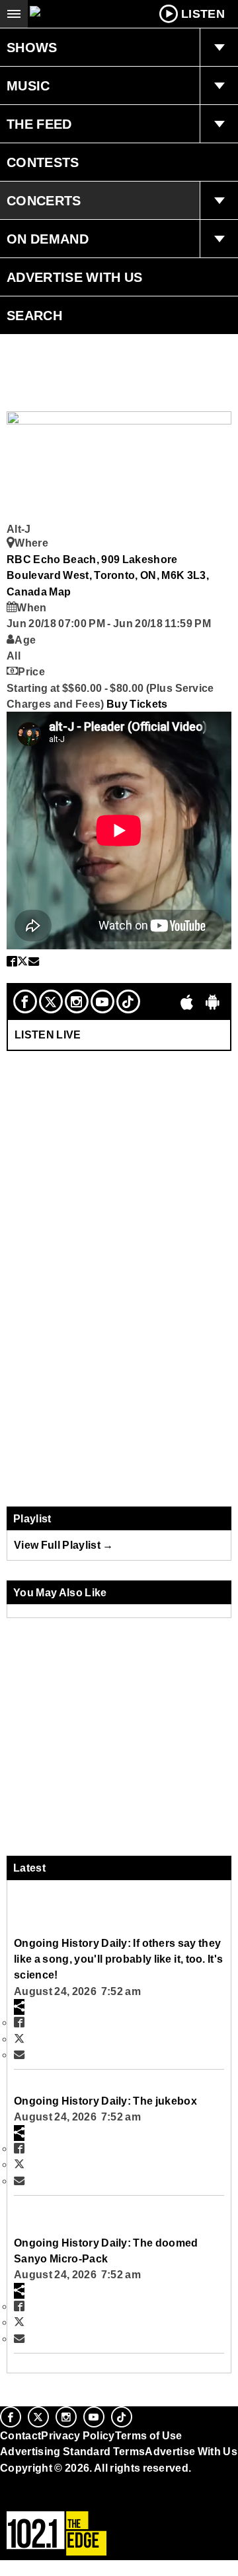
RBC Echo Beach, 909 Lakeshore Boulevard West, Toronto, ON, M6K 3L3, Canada (108, 575)
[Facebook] (25, 1001)
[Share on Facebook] (12, 961)
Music (28, 86)
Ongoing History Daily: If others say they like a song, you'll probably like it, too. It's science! (118, 1959)
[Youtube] (102, 1001)
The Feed (39, 124)
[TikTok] (128, 1001)
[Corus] (2, 2486)
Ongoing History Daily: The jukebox (105, 2101)
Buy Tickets (137, 704)
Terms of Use (149, 2435)
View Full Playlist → (64, 1545)
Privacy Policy (78, 2435)
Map (60, 592)
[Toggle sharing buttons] (19, 2007)
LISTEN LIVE (48, 1034)
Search (34, 316)
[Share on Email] (34, 961)
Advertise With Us (75, 277)
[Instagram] (77, 1001)
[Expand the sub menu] (219, 48)
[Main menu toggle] (14, 14)
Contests (43, 162)
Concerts (44, 201)
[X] (51, 1001)
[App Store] (187, 1001)
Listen (203, 14)
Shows (32, 48)
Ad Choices (31, 2499)
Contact (20, 2435)
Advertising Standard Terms (72, 2451)
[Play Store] (213, 1001)
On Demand (48, 239)
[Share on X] (22, 961)
